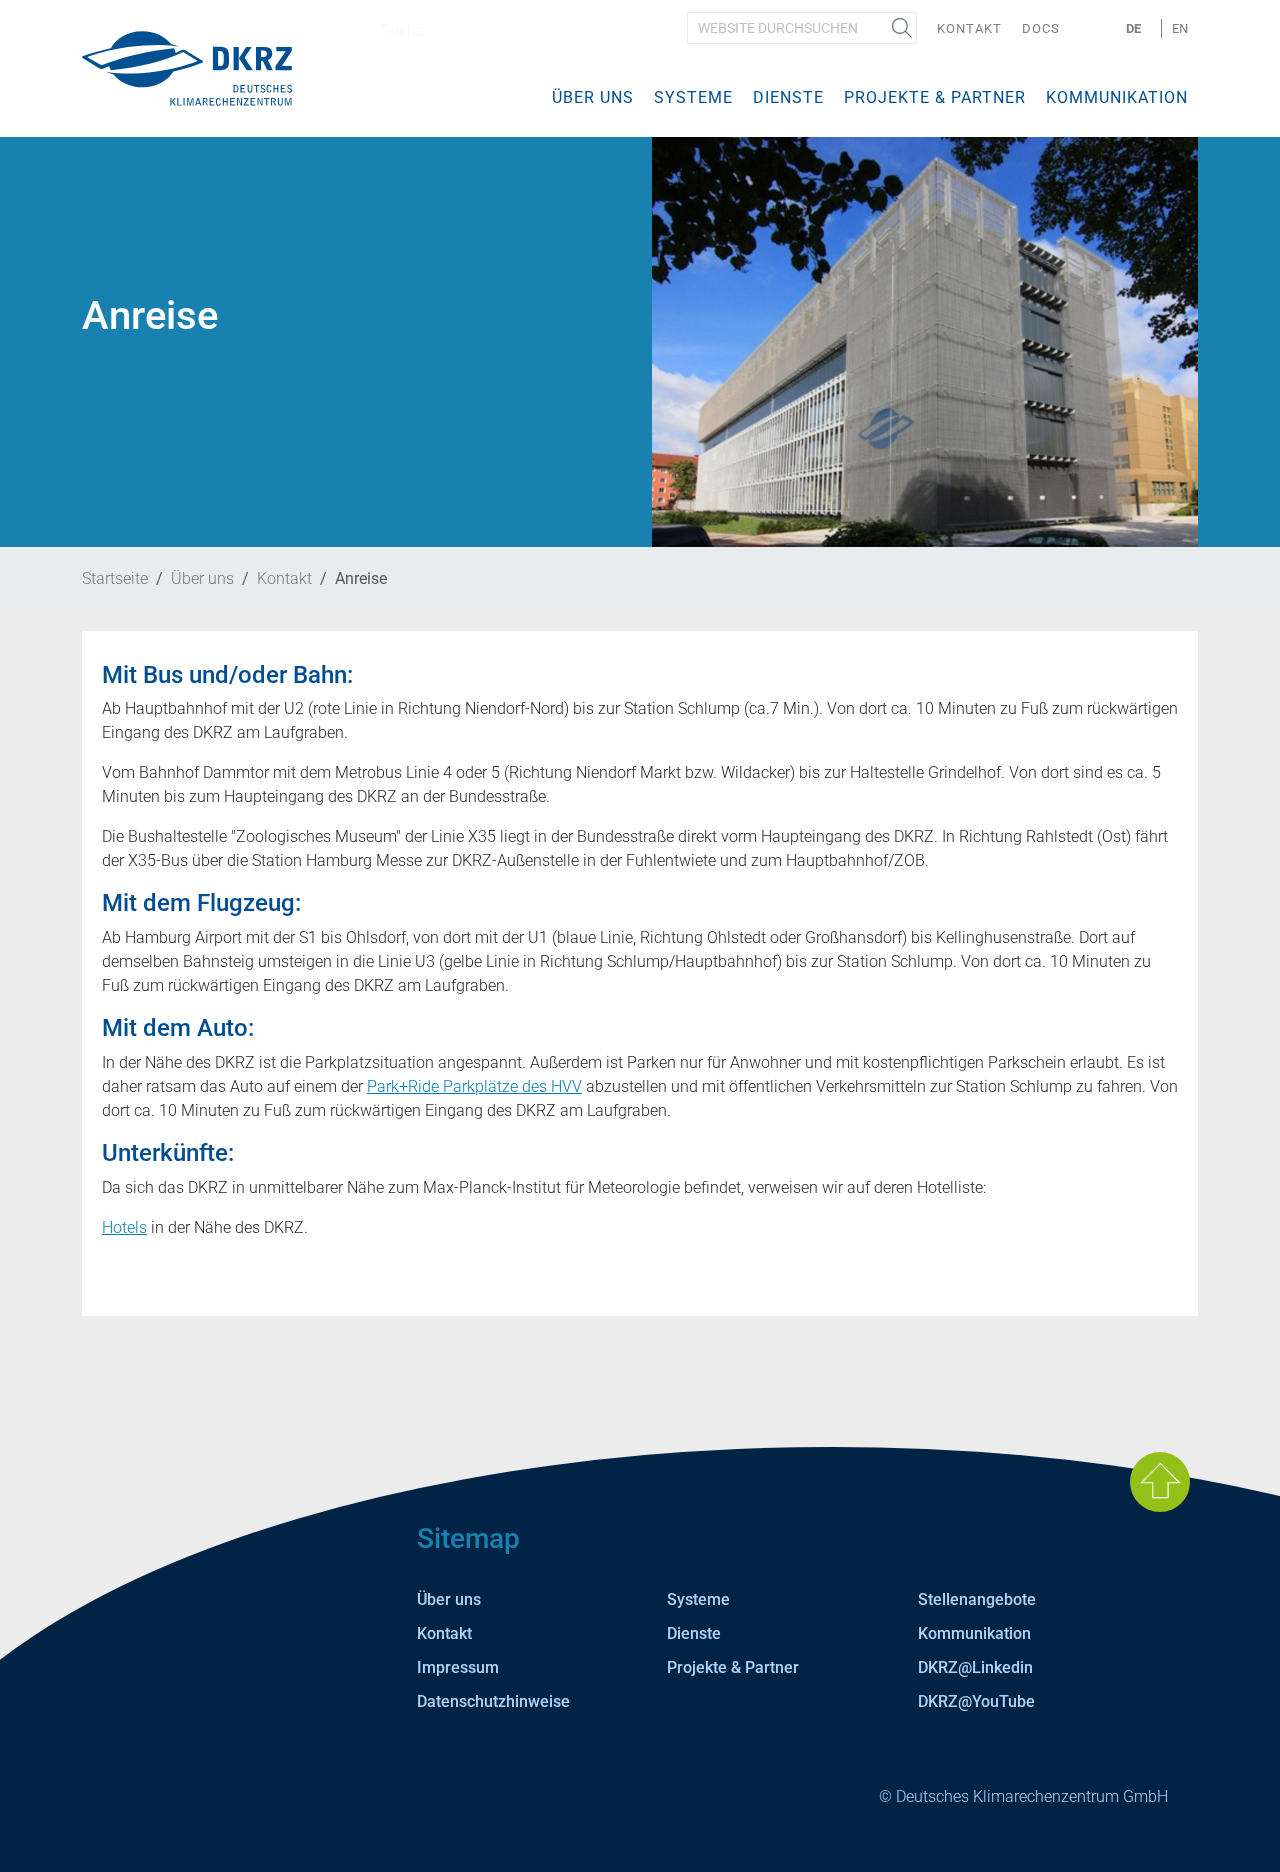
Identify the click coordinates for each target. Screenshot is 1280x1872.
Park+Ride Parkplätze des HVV (474, 1086)
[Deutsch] (187, 67)
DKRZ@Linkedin (975, 1667)
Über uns (593, 97)
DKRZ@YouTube (976, 1701)
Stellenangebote (977, 1599)
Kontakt (969, 28)
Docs (1041, 28)
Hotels (124, 1227)
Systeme (693, 97)
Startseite (115, 578)
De (1133, 28)
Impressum (458, 1667)
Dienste (788, 97)
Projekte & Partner (935, 97)
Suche (902, 28)
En (1180, 28)
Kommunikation (1117, 97)
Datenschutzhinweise (493, 1701)
